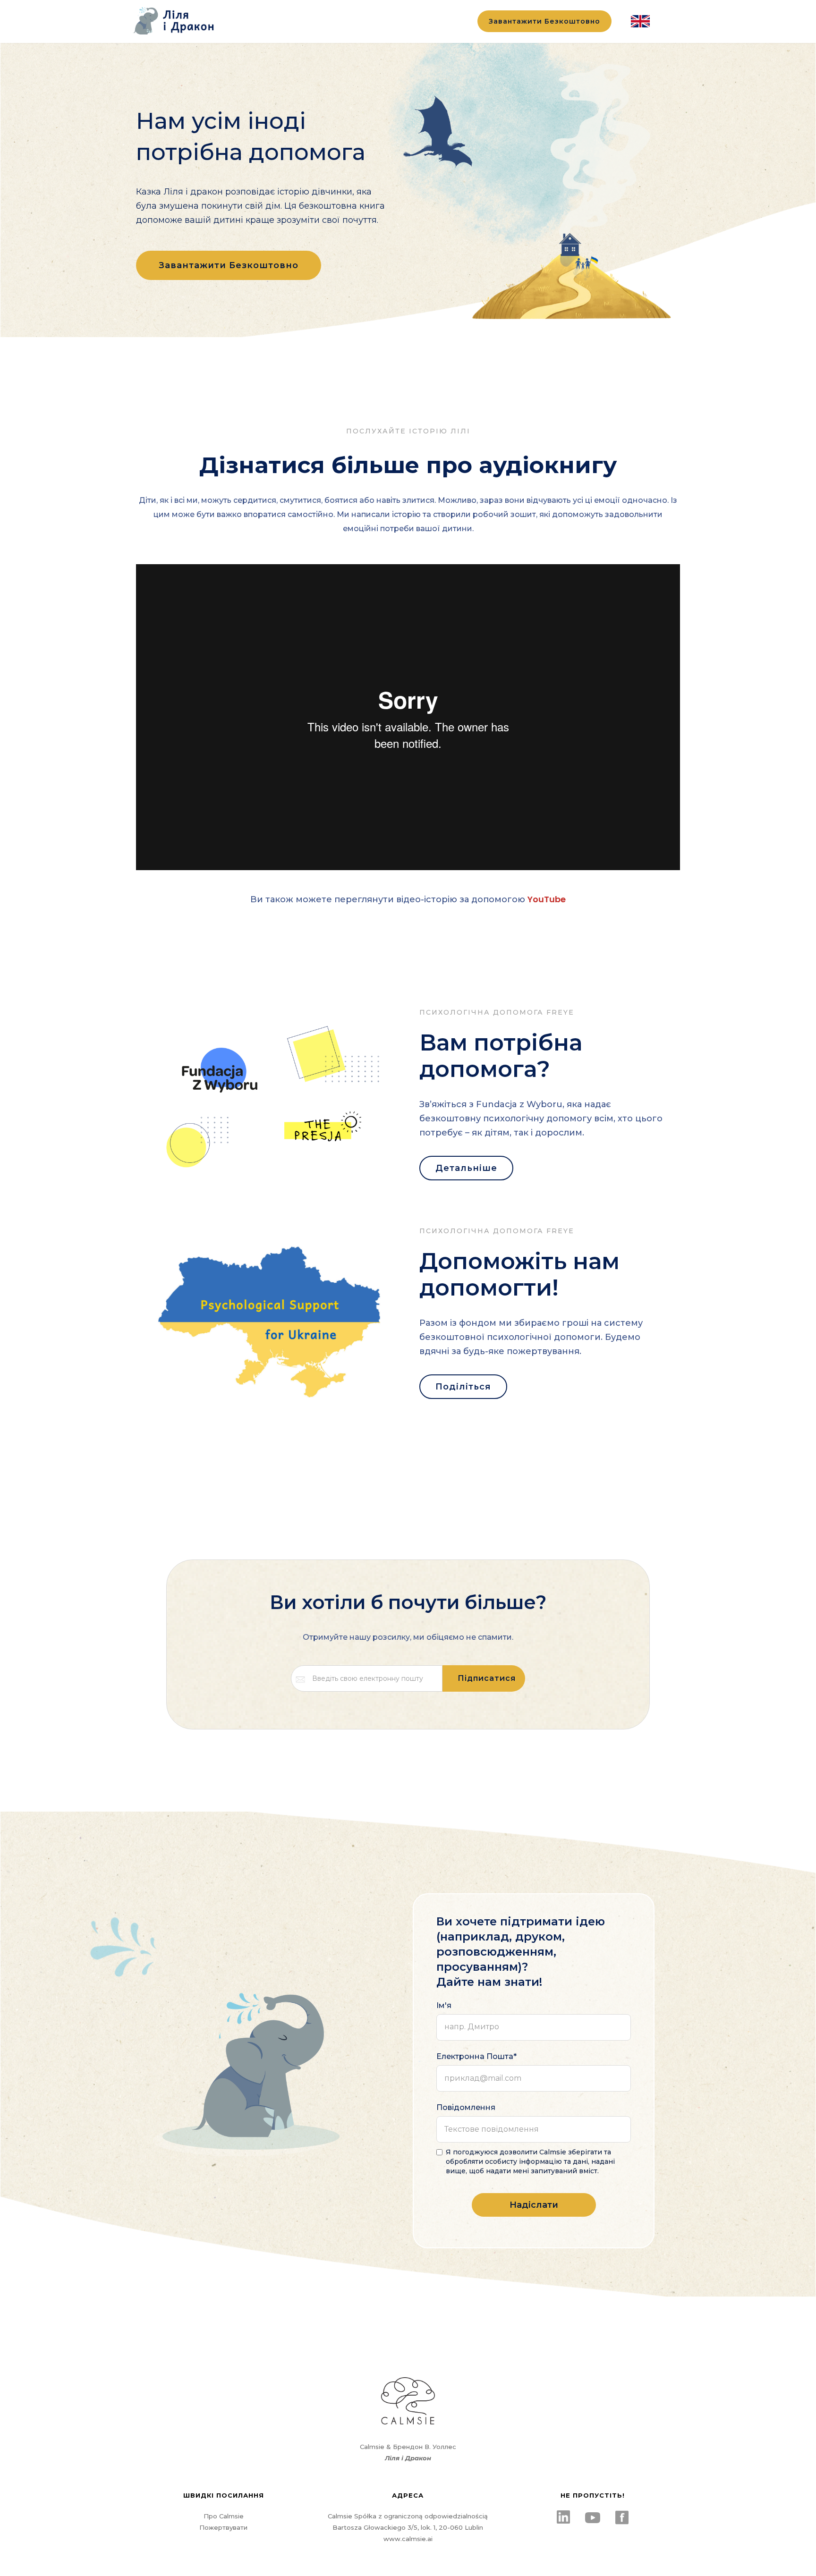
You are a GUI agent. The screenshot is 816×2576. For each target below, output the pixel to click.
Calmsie (372, 2447)
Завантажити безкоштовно (544, 21)
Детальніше (466, 1168)
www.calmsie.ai (408, 2539)
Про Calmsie (224, 2516)
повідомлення (466, 2107)
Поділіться (463, 1387)
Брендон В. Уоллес (425, 2447)
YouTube (547, 899)
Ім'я (444, 2005)
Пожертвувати (223, 2527)
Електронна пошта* (476, 2056)
